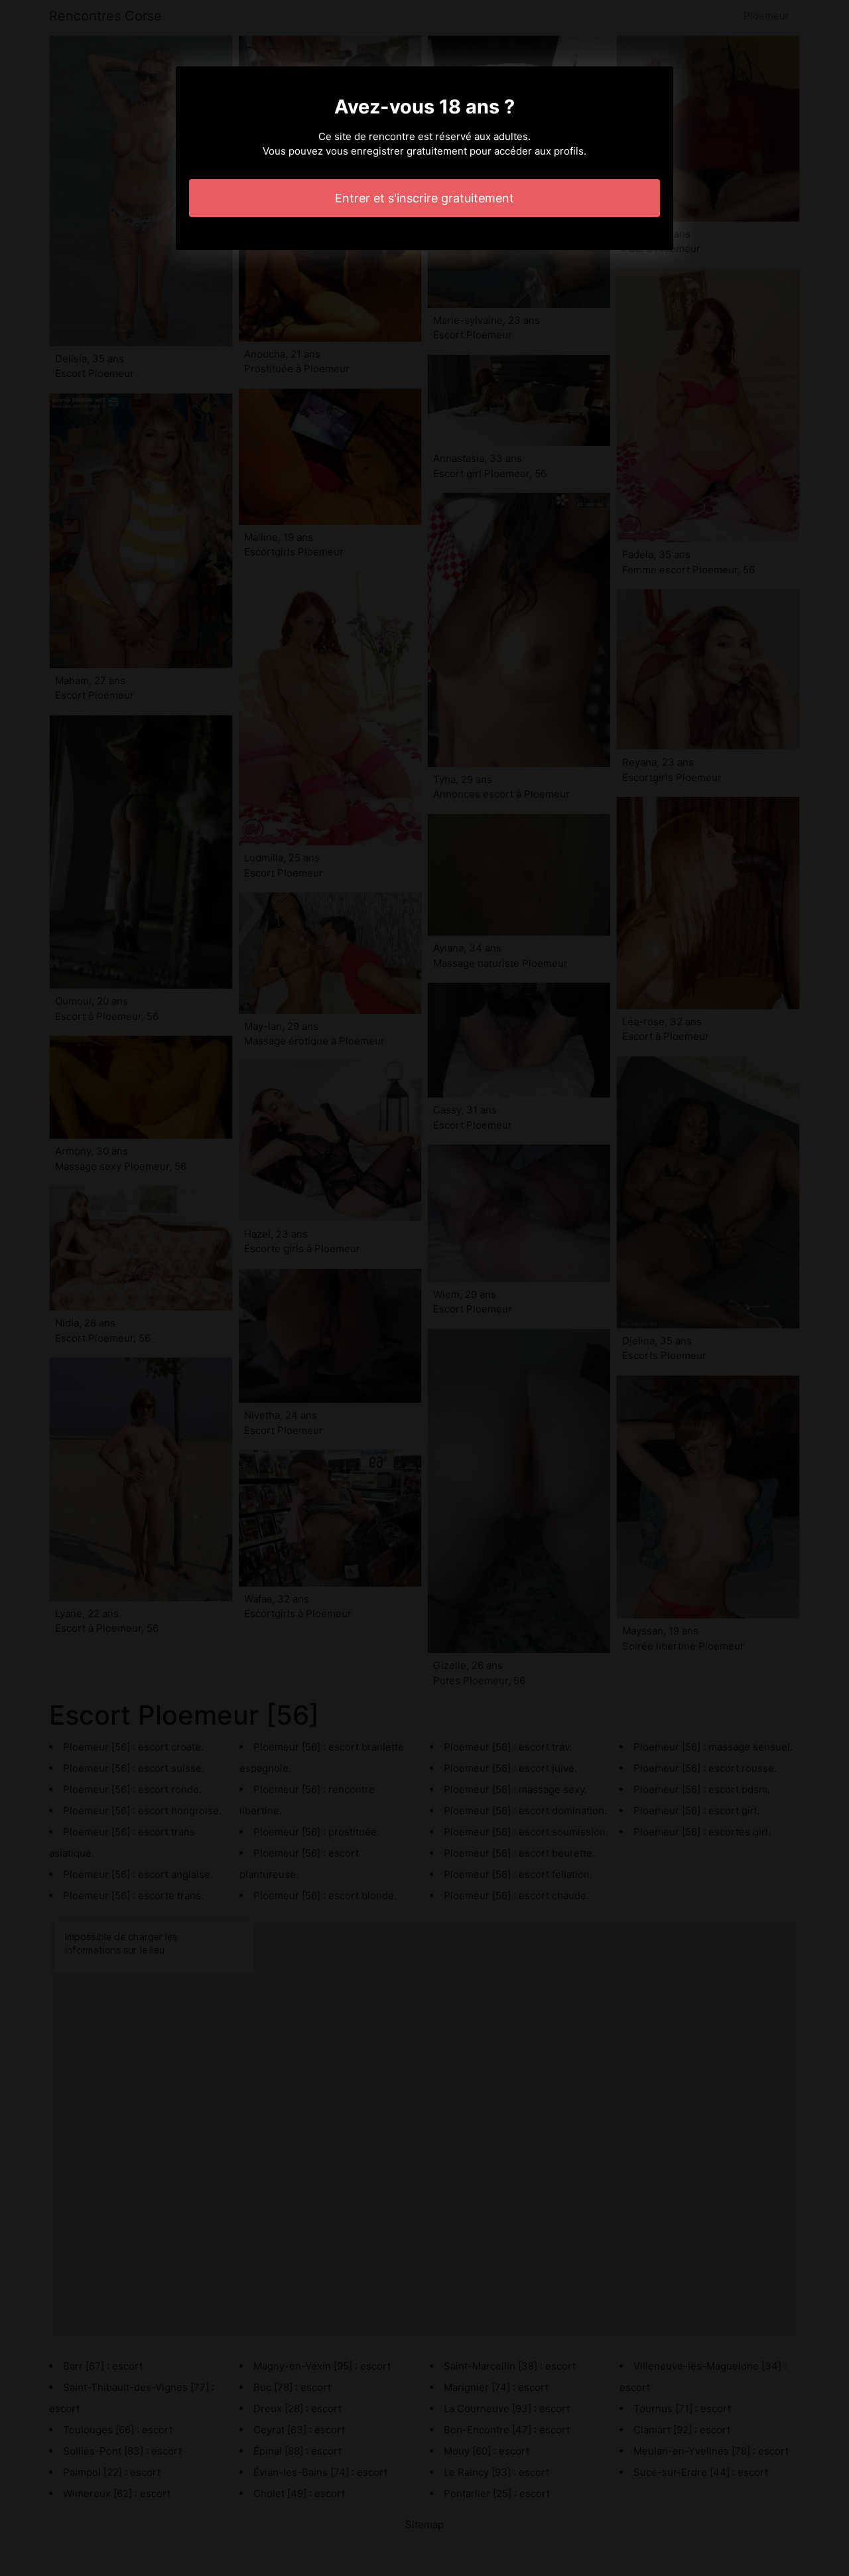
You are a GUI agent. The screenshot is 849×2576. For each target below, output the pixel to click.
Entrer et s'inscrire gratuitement (424, 198)
